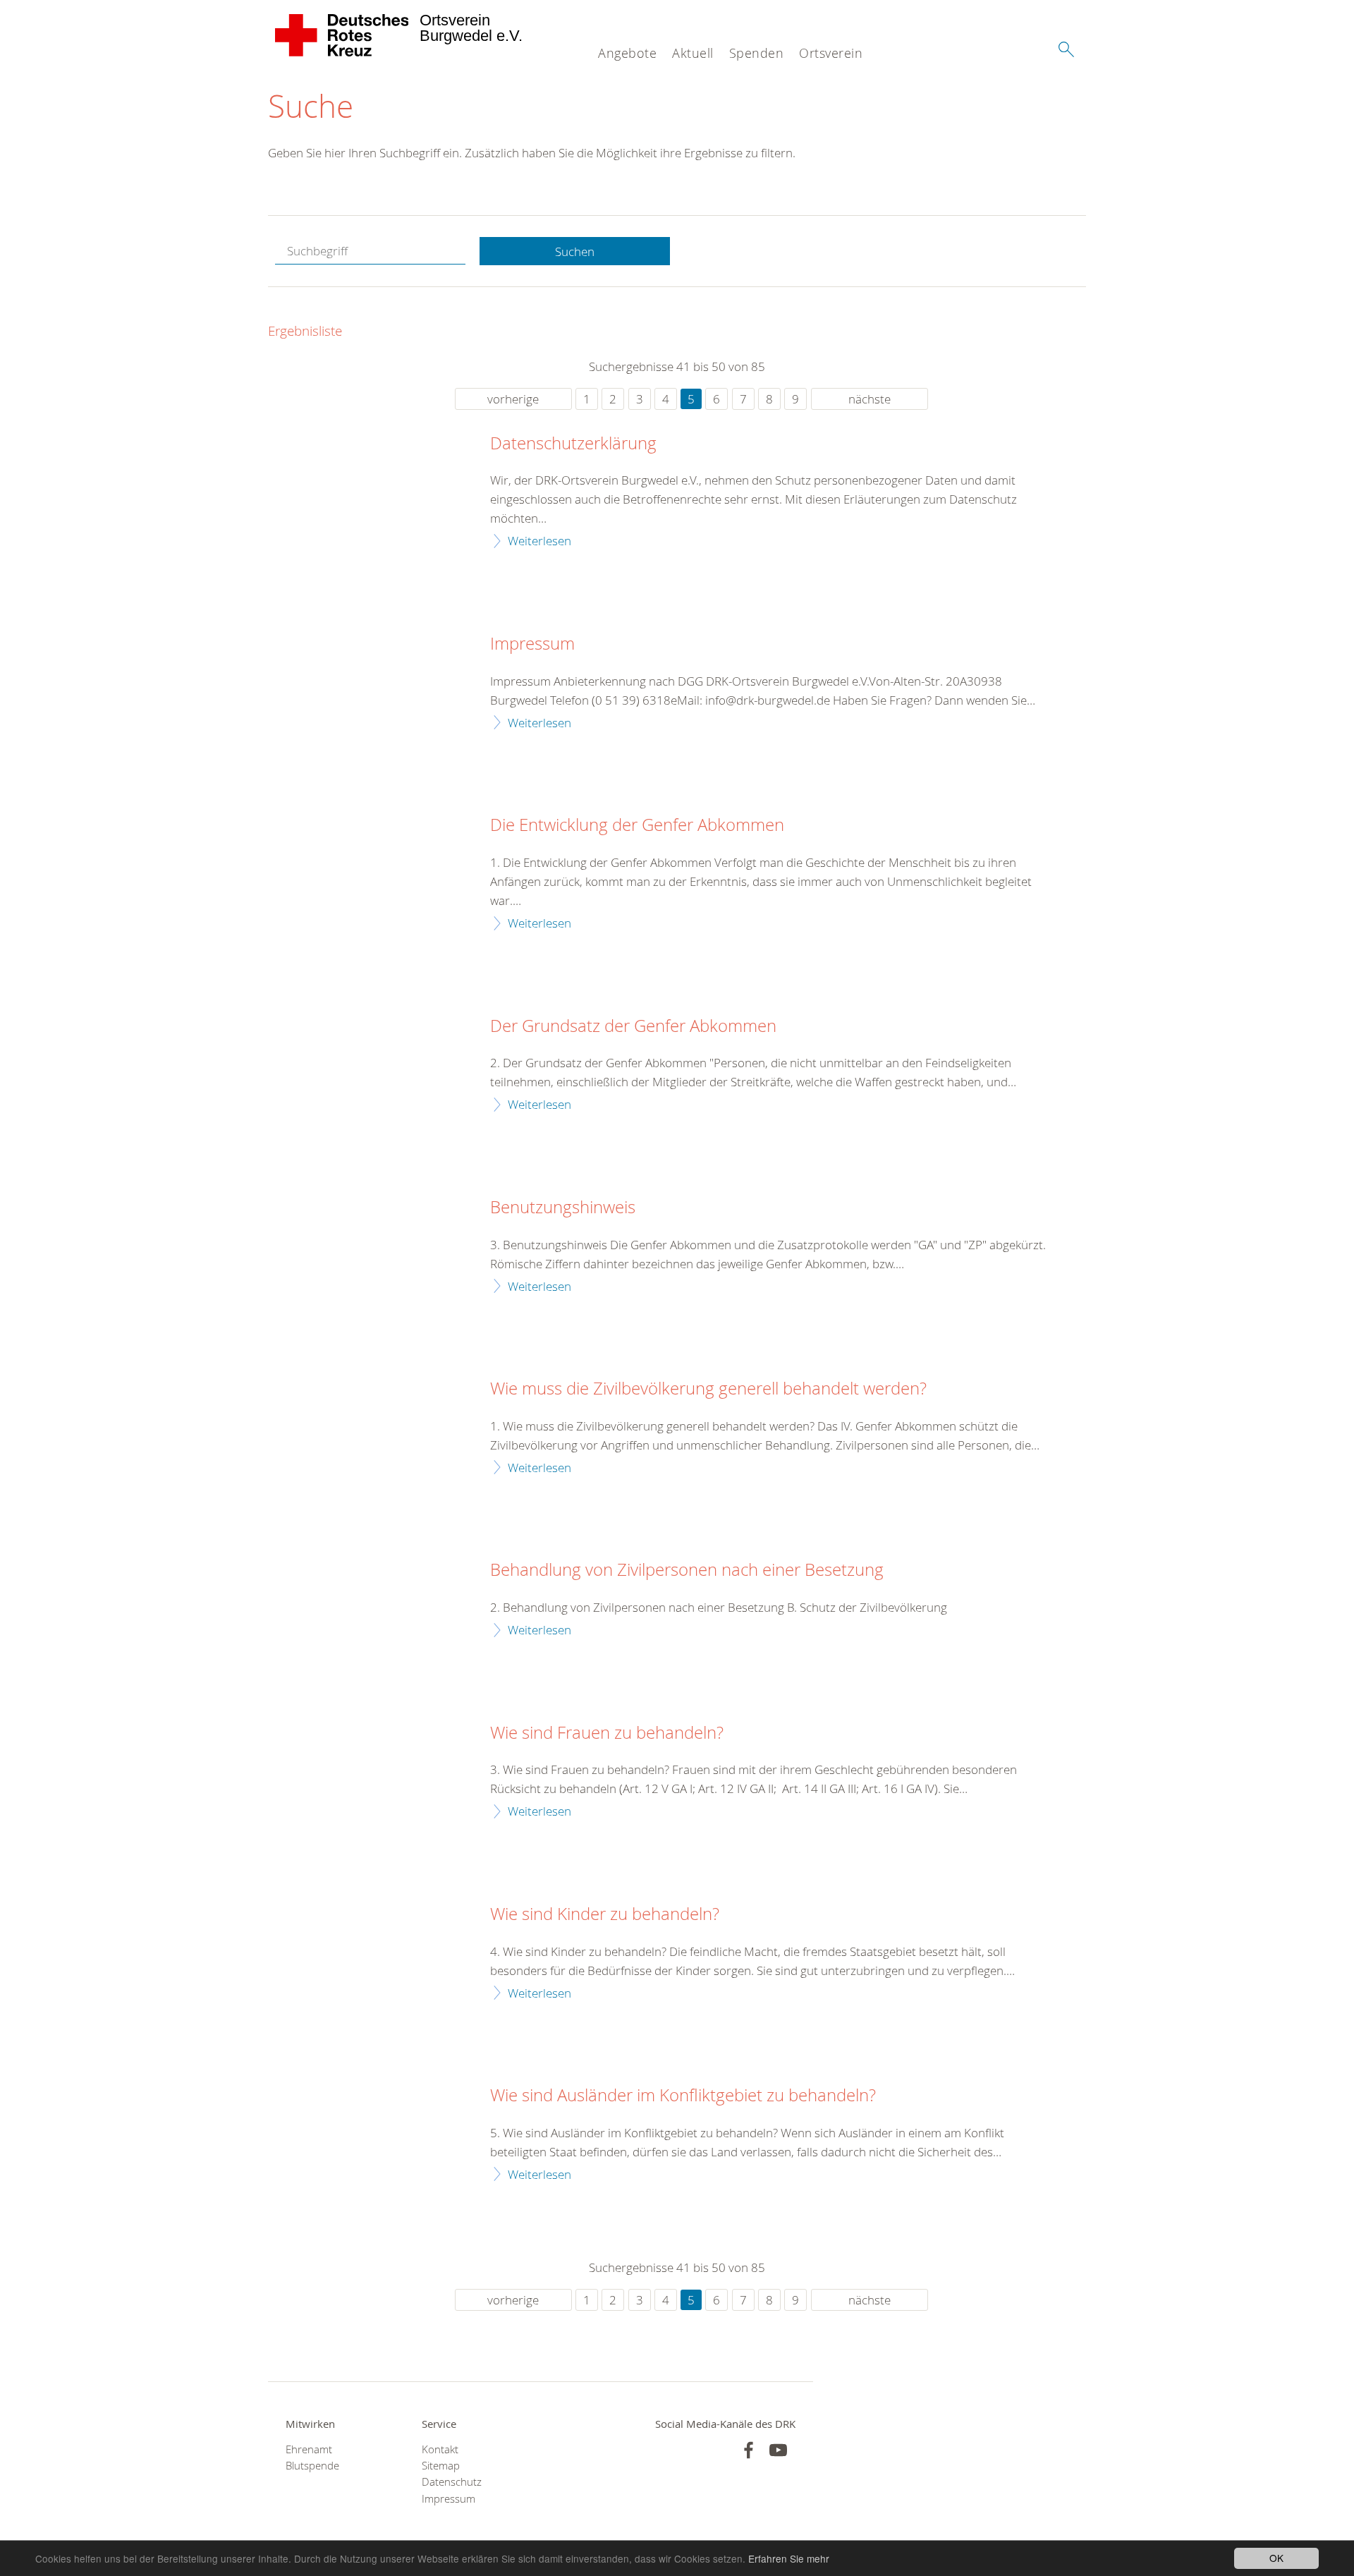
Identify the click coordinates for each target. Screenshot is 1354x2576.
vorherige (513, 399)
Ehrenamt (309, 2449)
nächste (870, 399)
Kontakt (440, 2449)
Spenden (757, 53)
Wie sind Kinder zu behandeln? (605, 1914)
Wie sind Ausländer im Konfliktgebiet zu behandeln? (683, 2096)
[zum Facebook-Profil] (749, 2450)
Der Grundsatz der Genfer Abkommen (633, 1026)
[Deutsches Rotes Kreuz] (342, 35)
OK (1276, 2558)
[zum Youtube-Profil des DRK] (778, 2450)
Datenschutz (452, 2482)
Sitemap (441, 2466)
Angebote (627, 53)
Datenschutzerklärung (573, 444)
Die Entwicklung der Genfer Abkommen (637, 825)
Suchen (575, 251)
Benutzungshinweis (563, 1208)
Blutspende (312, 2466)
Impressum (532, 644)
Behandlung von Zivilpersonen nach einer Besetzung (687, 1570)
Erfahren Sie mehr (789, 2558)
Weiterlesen (539, 541)
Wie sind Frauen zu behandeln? (607, 1733)
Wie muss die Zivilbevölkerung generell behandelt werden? (708, 1389)
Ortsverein (831, 53)
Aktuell (693, 53)
